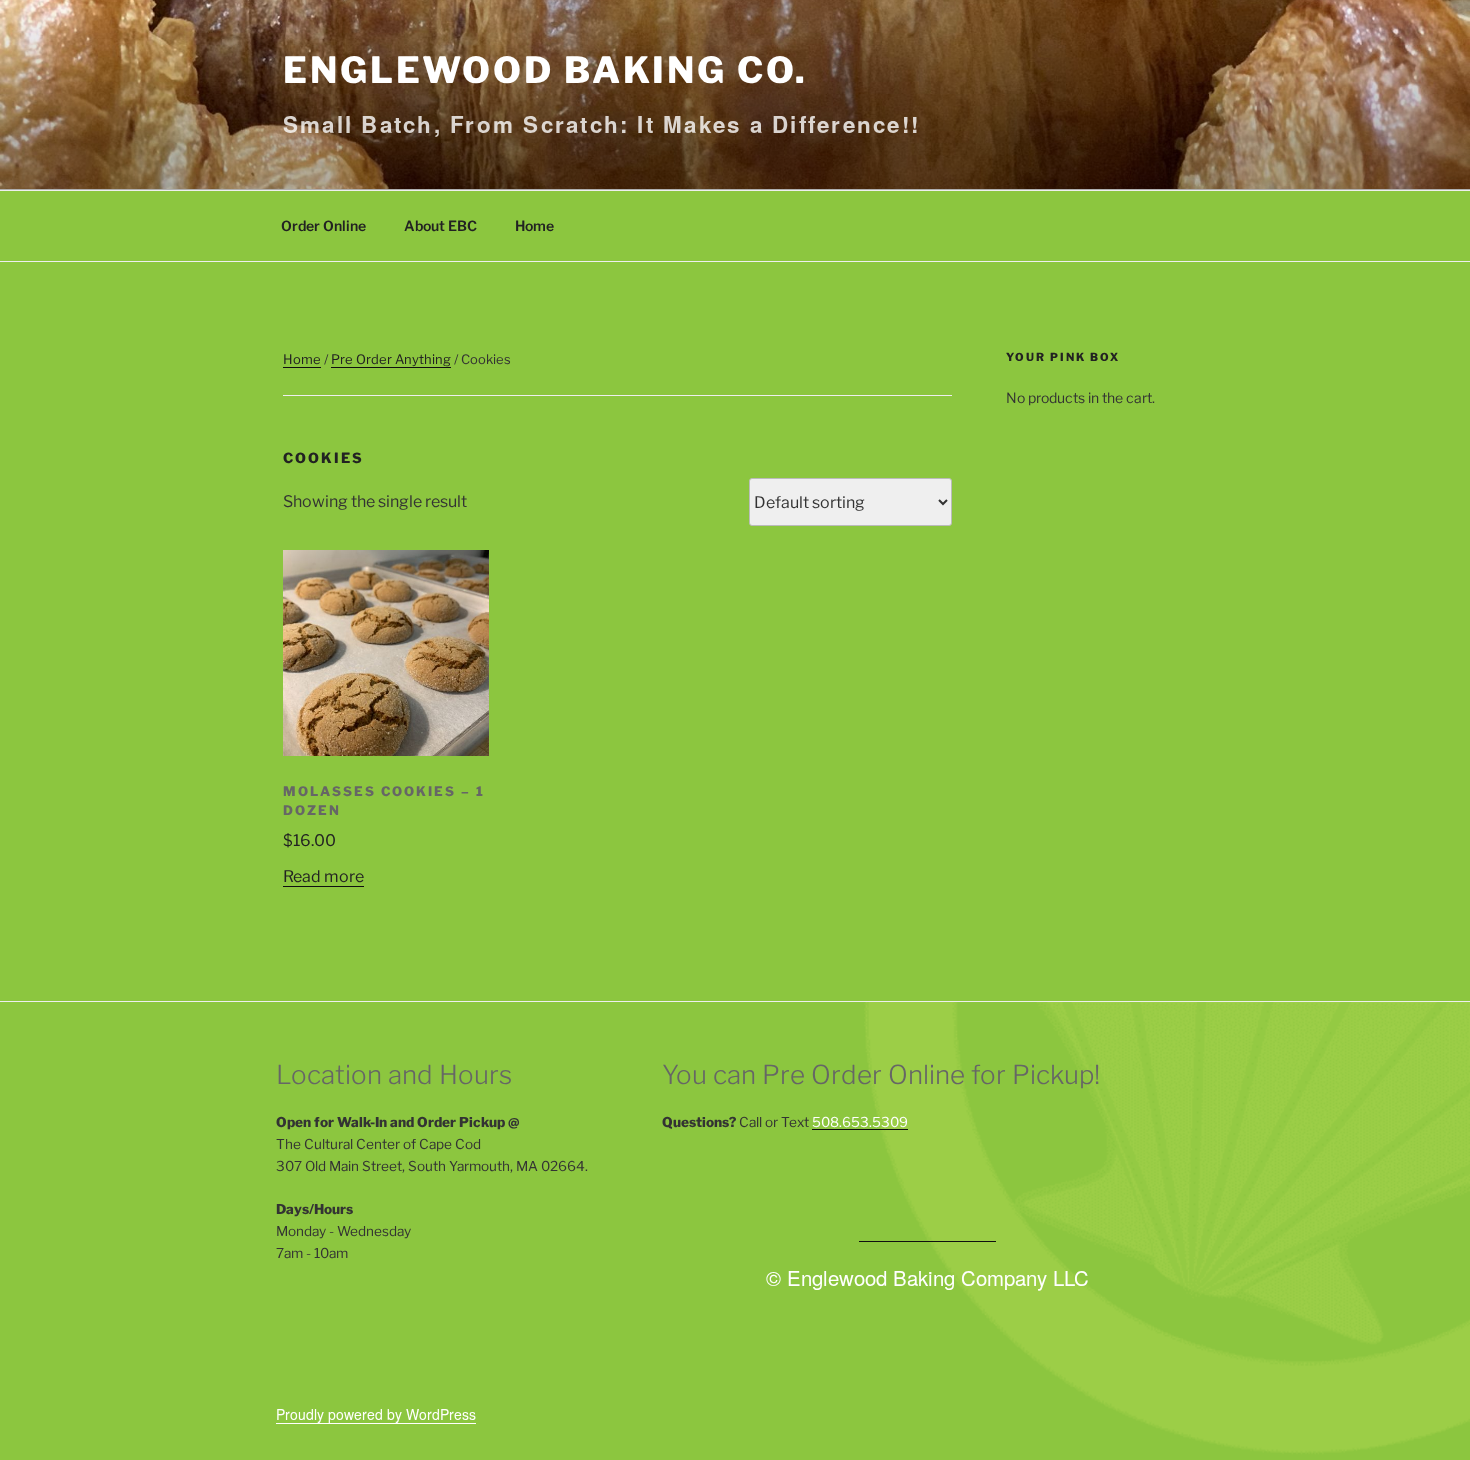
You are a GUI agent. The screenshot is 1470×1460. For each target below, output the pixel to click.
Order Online (323, 225)
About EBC (440, 225)
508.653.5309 (860, 1122)
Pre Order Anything (391, 359)
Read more (323, 876)
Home (534, 225)
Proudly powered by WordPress (376, 1414)
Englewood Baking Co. (545, 70)
